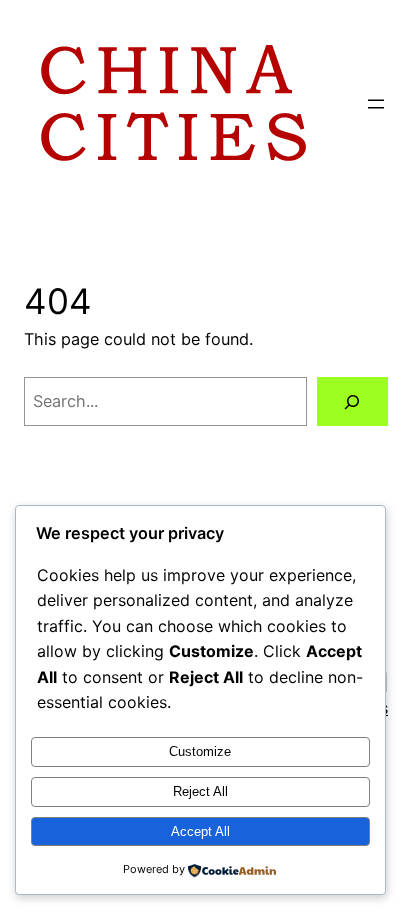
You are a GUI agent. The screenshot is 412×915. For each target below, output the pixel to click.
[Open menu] (376, 104)
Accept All (200, 831)
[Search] (352, 402)
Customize (200, 751)
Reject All (200, 791)
